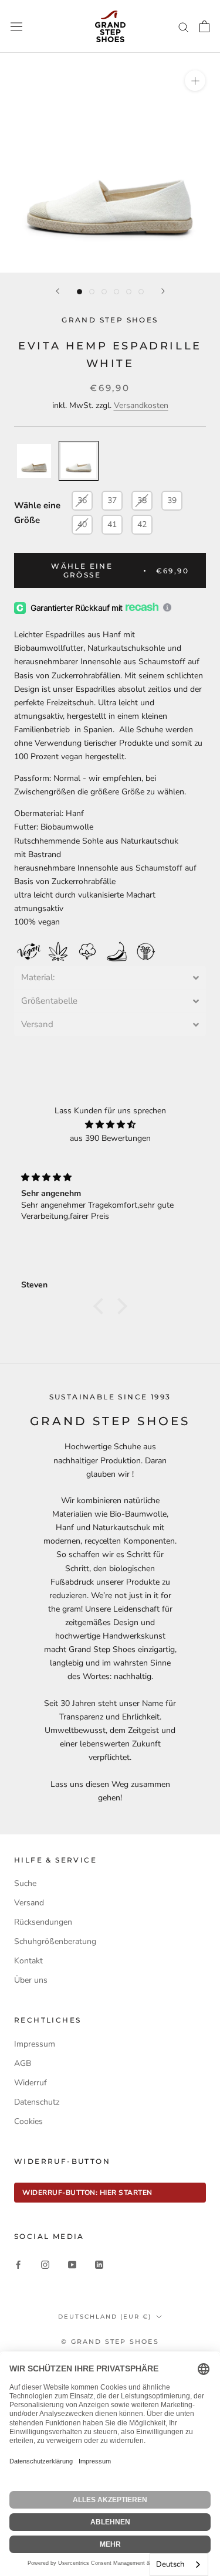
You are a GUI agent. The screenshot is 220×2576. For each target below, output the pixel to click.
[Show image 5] (129, 292)
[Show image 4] (116, 292)
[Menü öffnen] (16, 26)
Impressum (35, 2044)
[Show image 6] (141, 292)
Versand (29, 1903)
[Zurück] (57, 291)
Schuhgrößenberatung (55, 1941)
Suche (25, 1883)
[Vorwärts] (163, 291)
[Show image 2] (92, 292)
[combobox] (179, 2565)
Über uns (31, 1980)
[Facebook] (18, 2264)
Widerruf (31, 2083)
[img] (110, 1124)
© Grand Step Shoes (110, 2341)
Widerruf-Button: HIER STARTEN (87, 2193)
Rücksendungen (43, 1922)
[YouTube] (72, 2264)
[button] (110, 978)
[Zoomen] (195, 81)
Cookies (28, 2121)
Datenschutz (37, 2102)
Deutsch (170, 2564)
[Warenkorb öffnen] (204, 26)
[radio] (34, 461)
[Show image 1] (79, 292)
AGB (23, 2063)
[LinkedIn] (99, 2264)
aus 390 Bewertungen (110, 1138)
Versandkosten (141, 405)
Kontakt (28, 1961)
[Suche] (184, 27)
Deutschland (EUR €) (105, 2317)
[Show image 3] (104, 292)
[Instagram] (45, 2264)
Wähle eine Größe (37, 513)
